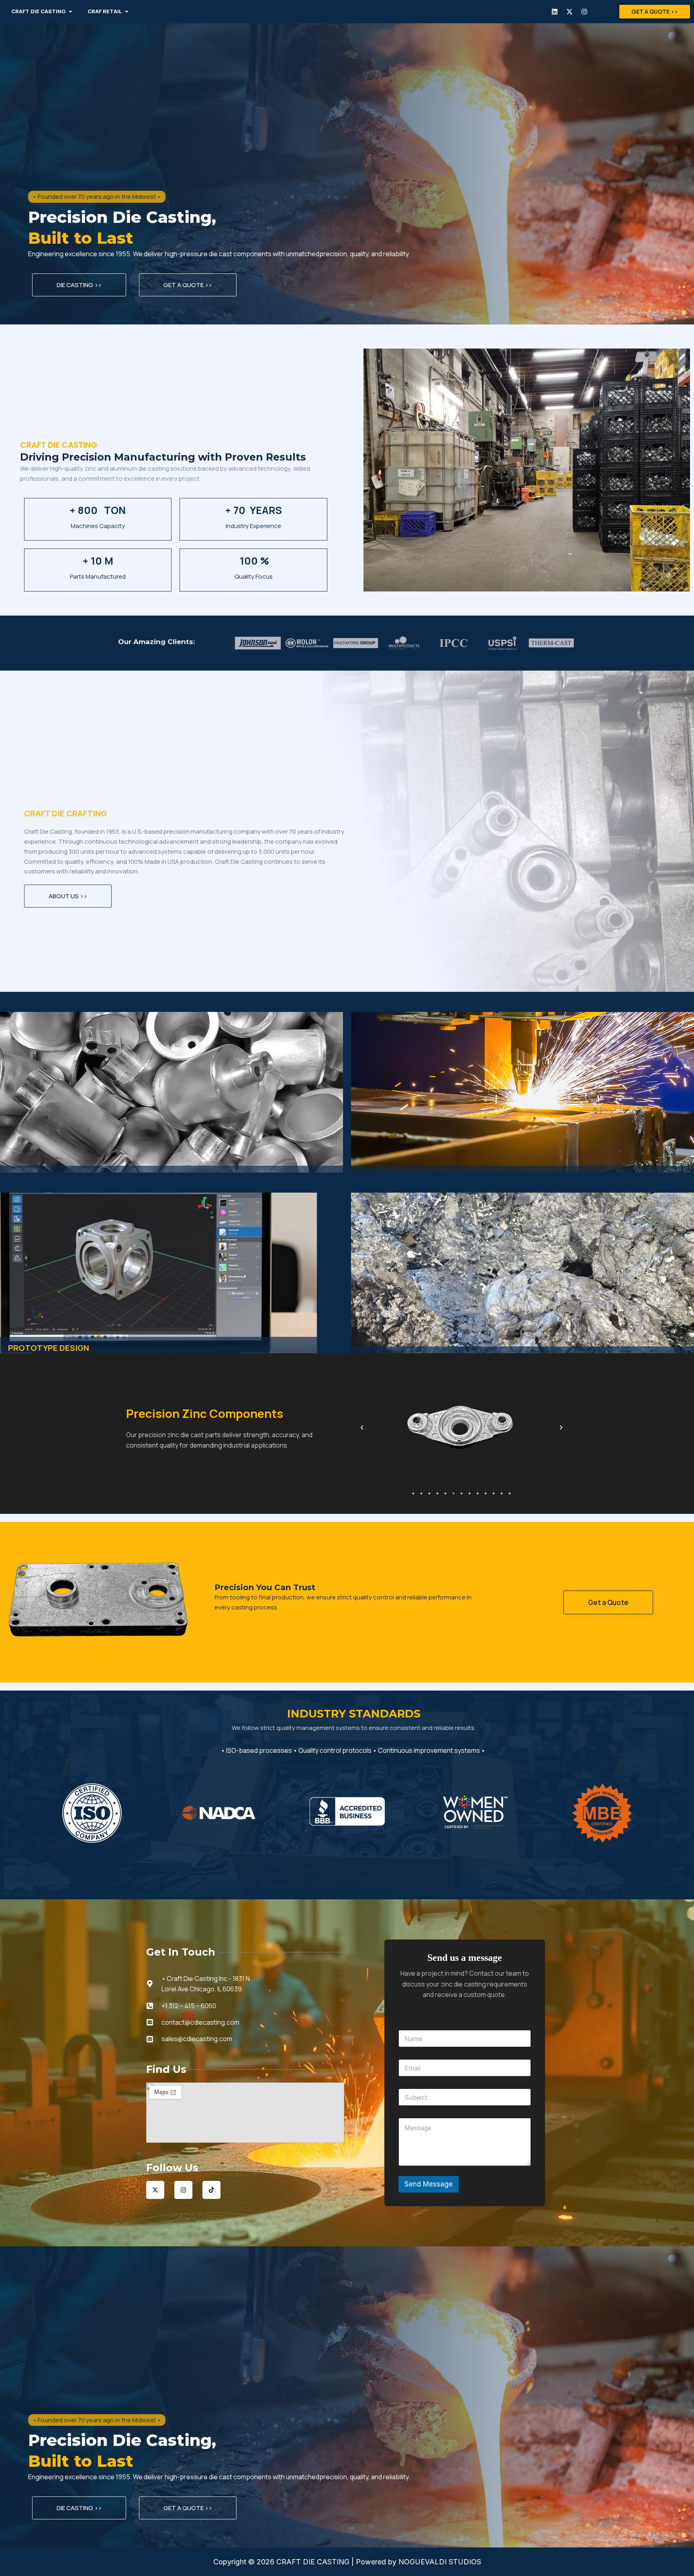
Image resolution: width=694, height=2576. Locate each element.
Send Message (429, 2184)
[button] (362, 1428)
